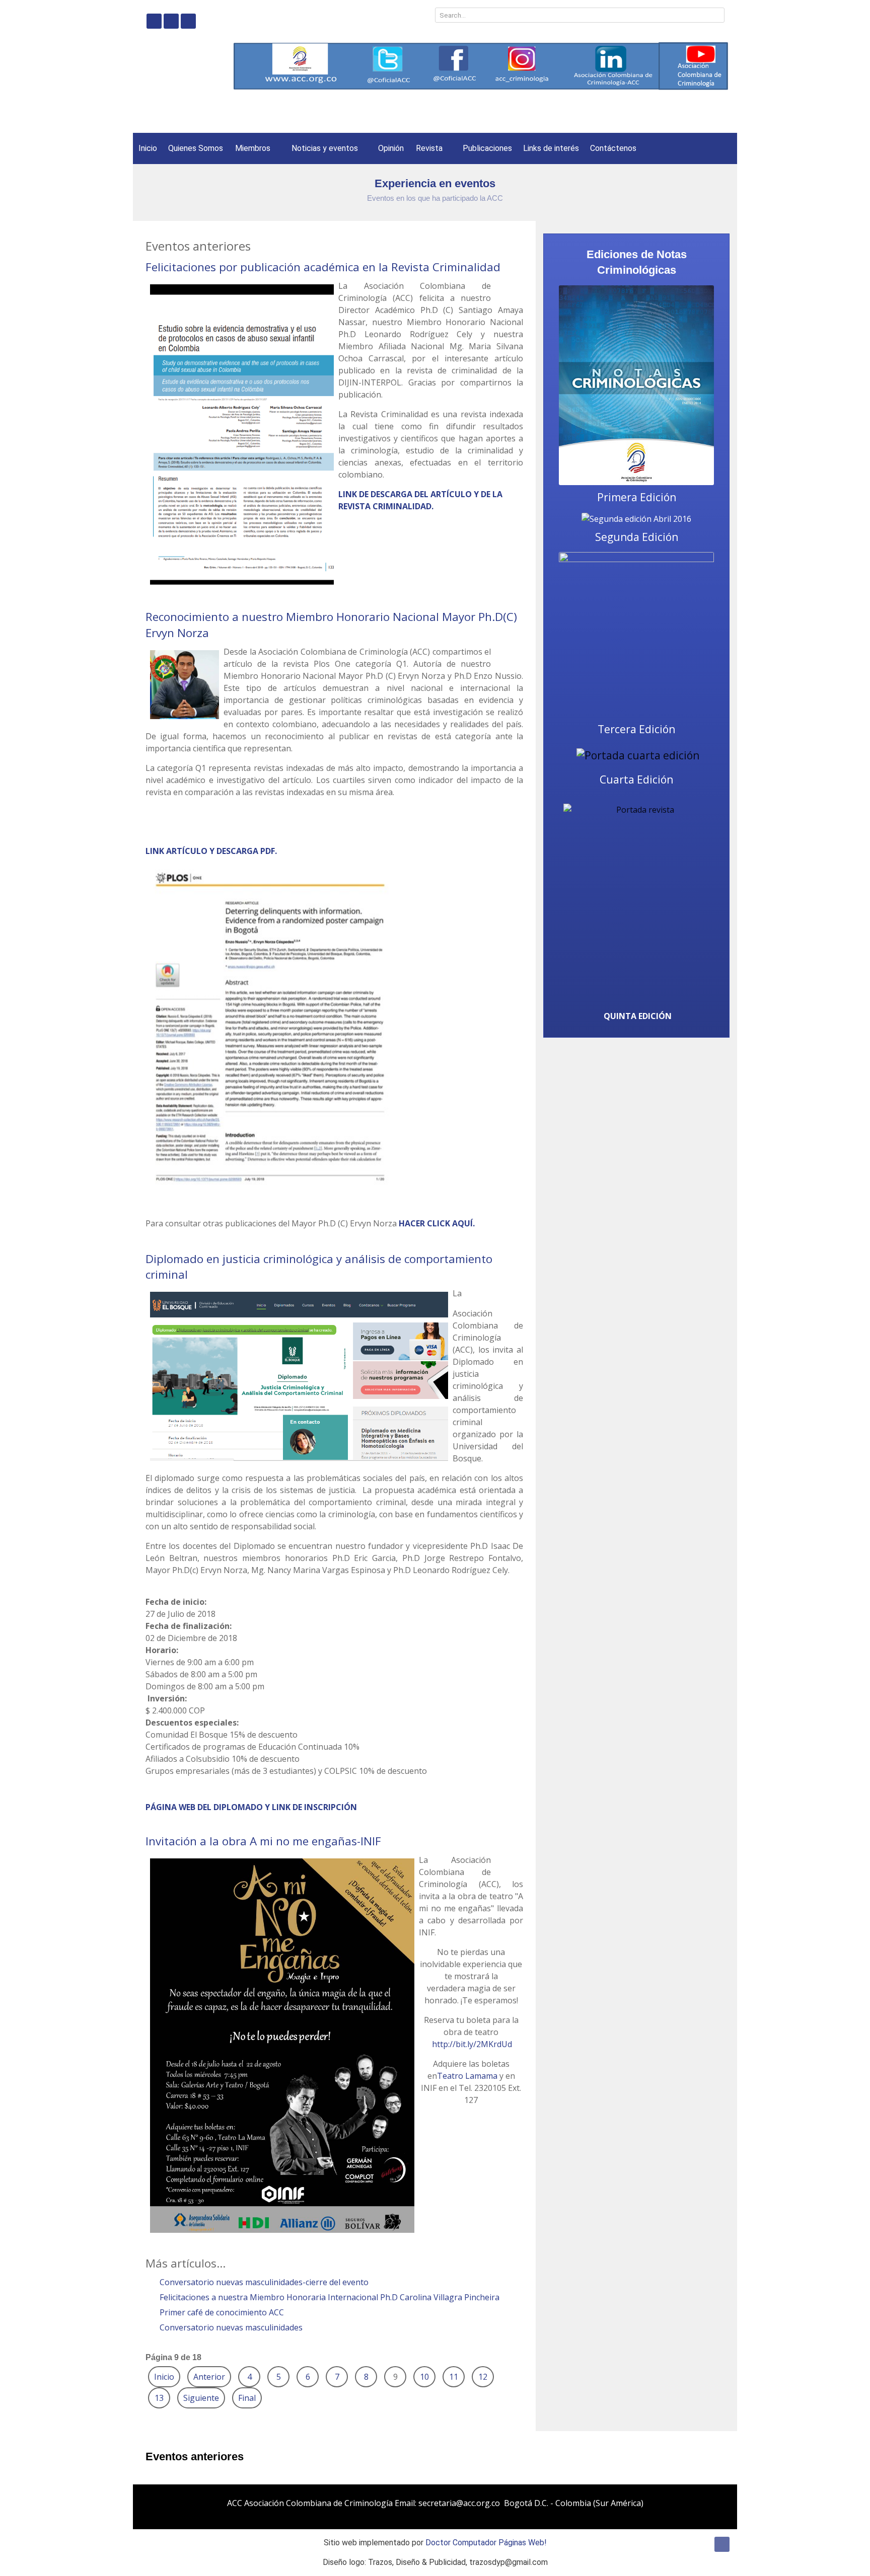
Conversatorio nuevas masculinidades (230, 2327)
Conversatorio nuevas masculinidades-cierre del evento (263, 2282)
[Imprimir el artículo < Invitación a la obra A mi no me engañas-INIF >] (508, 1860)
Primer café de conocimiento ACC (221, 2312)
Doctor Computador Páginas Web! (486, 2543)
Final (247, 2398)
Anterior (209, 2377)
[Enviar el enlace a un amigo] (520, 286)
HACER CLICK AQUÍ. (437, 1223)
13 (159, 2398)
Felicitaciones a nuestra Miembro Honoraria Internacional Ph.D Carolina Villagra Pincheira (329, 2297)
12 (483, 2377)
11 (454, 2377)
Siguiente (201, 2398)
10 (424, 2377)
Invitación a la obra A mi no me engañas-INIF (263, 1841)
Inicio (164, 2377)
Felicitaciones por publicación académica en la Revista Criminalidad (323, 267)
